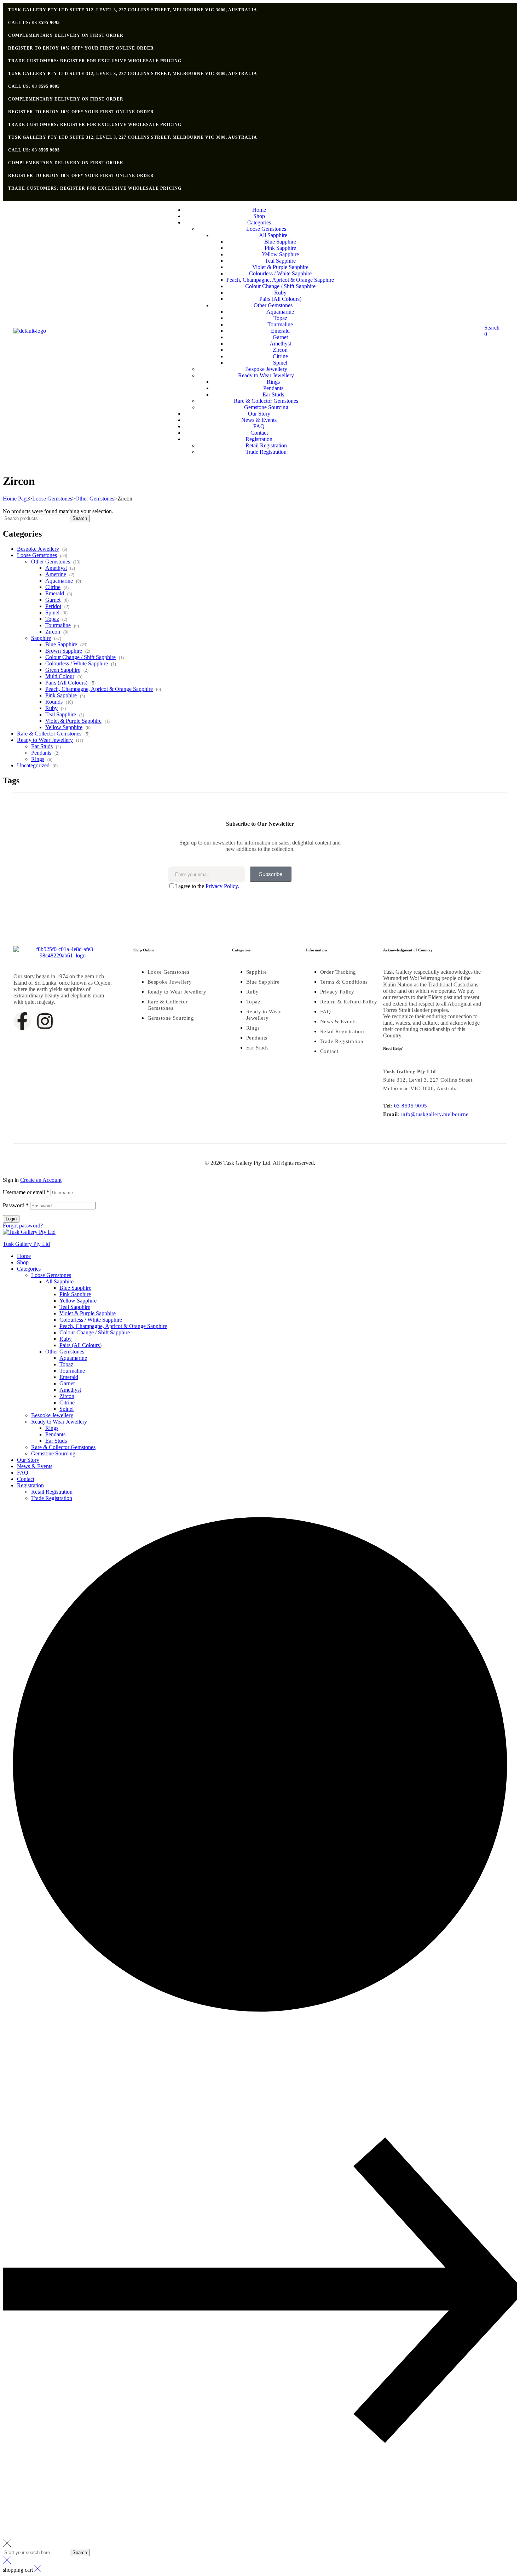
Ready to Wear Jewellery (45, 740)
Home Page (16, 499)
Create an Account (41, 1180)
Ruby (51, 708)
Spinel (52, 612)
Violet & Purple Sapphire (73, 721)
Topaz (52, 619)
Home (24, 1256)
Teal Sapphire (61, 714)
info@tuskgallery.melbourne (435, 1114)
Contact (26, 1479)
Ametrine (56, 574)
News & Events (35, 1466)
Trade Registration (52, 1498)
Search (80, 518)
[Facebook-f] (22, 1021)
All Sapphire (59, 1281)
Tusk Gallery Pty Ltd (26, 1244)
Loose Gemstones (52, 499)
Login (11, 1219)
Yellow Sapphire (64, 727)
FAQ (23, 1473)
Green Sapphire (63, 670)
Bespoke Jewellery (38, 549)
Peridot (53, 606)
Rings (38, 759)
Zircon (53, 632)
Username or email (26, 1192)
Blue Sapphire (61, 644)
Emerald (55, 593)
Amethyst (56, 568)
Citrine (53, 587)
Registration (30, 1485)
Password (16, 1205)
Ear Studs (42, 746)
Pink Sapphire (61, 695)
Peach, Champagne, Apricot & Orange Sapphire (99, 689)
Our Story (28, 1460)
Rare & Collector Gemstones (49, 734)
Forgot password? (23, 1226)
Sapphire (41, 638)
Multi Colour (60, 676)
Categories (29, 1269)
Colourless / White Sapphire (77, 663)
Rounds (54, 702)
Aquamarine (59, 581)
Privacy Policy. (222, 886)
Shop (23, 1262)
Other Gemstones (95, 499)
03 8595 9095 (411, 1106)
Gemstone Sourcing (53, 1453)
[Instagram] (45, 1021)
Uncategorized (33, 765)
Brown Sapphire (64, 651)
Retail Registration (52, 1492)
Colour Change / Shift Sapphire (80, 657)
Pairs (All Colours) (66, 683)
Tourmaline (58, 625)
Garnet (53, 600)
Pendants (41, 753)
